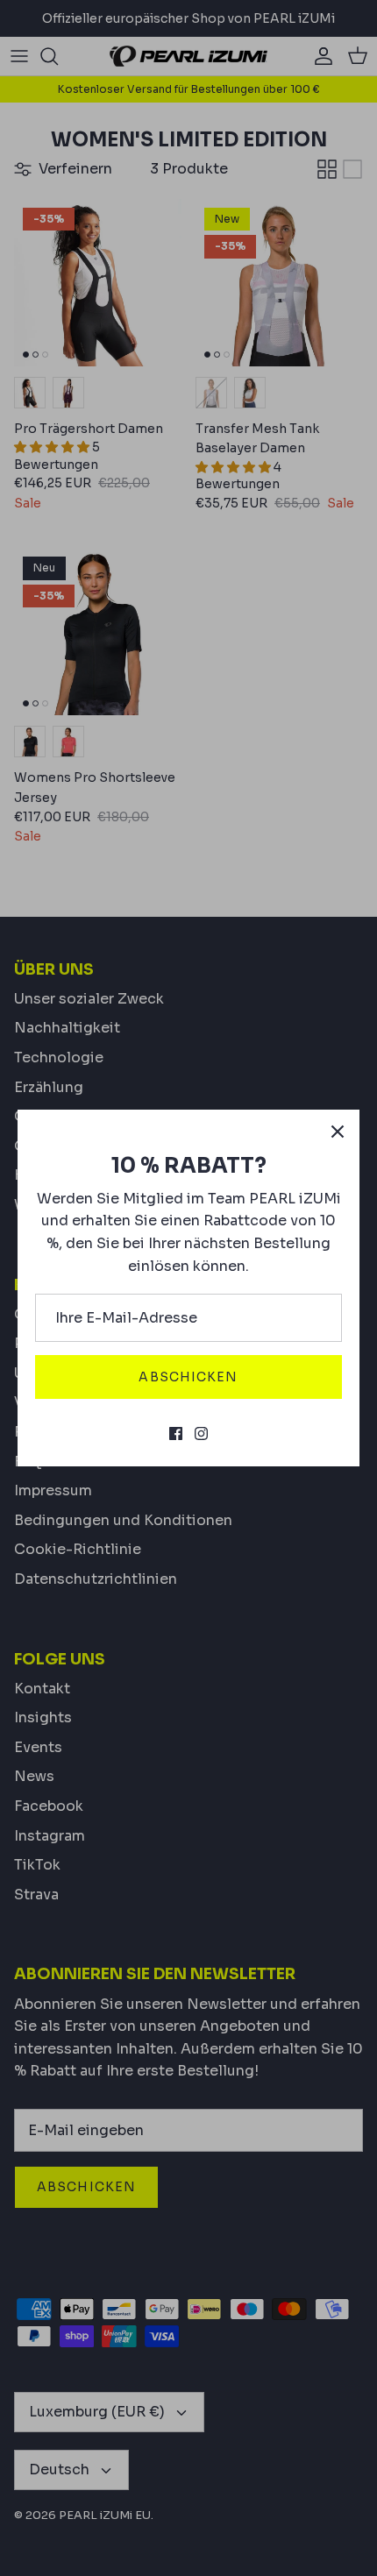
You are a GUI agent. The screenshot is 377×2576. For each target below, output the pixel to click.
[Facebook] (176, 1433)
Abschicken (188, 1377)
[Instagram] (201, 1433)
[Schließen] (338, 1132)
